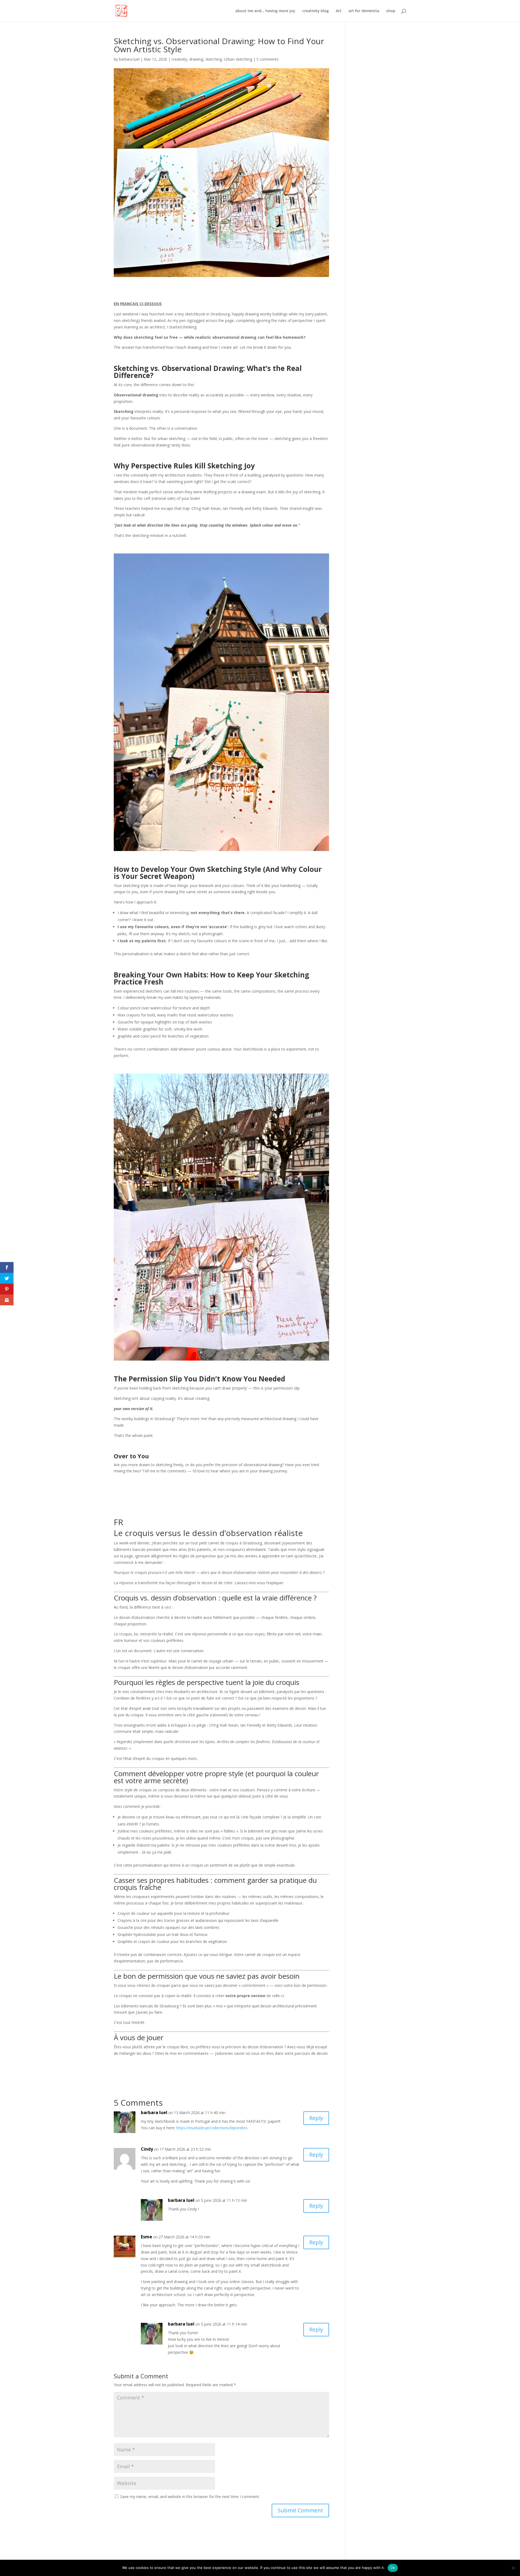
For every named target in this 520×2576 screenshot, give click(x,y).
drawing (196, 59)
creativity (179, 59)
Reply (316, 2118)
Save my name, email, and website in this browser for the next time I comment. (190, 2497)
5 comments (268, 59)
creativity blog (316, 11)
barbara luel (129, 59)
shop (391, 11)
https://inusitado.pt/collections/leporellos (212, 2128)
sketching (214, 59)
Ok (393, 2568)
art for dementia (364, 11)
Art (339, 11)
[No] (513, 2568)
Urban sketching (238, 59)
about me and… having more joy (265, 11)
